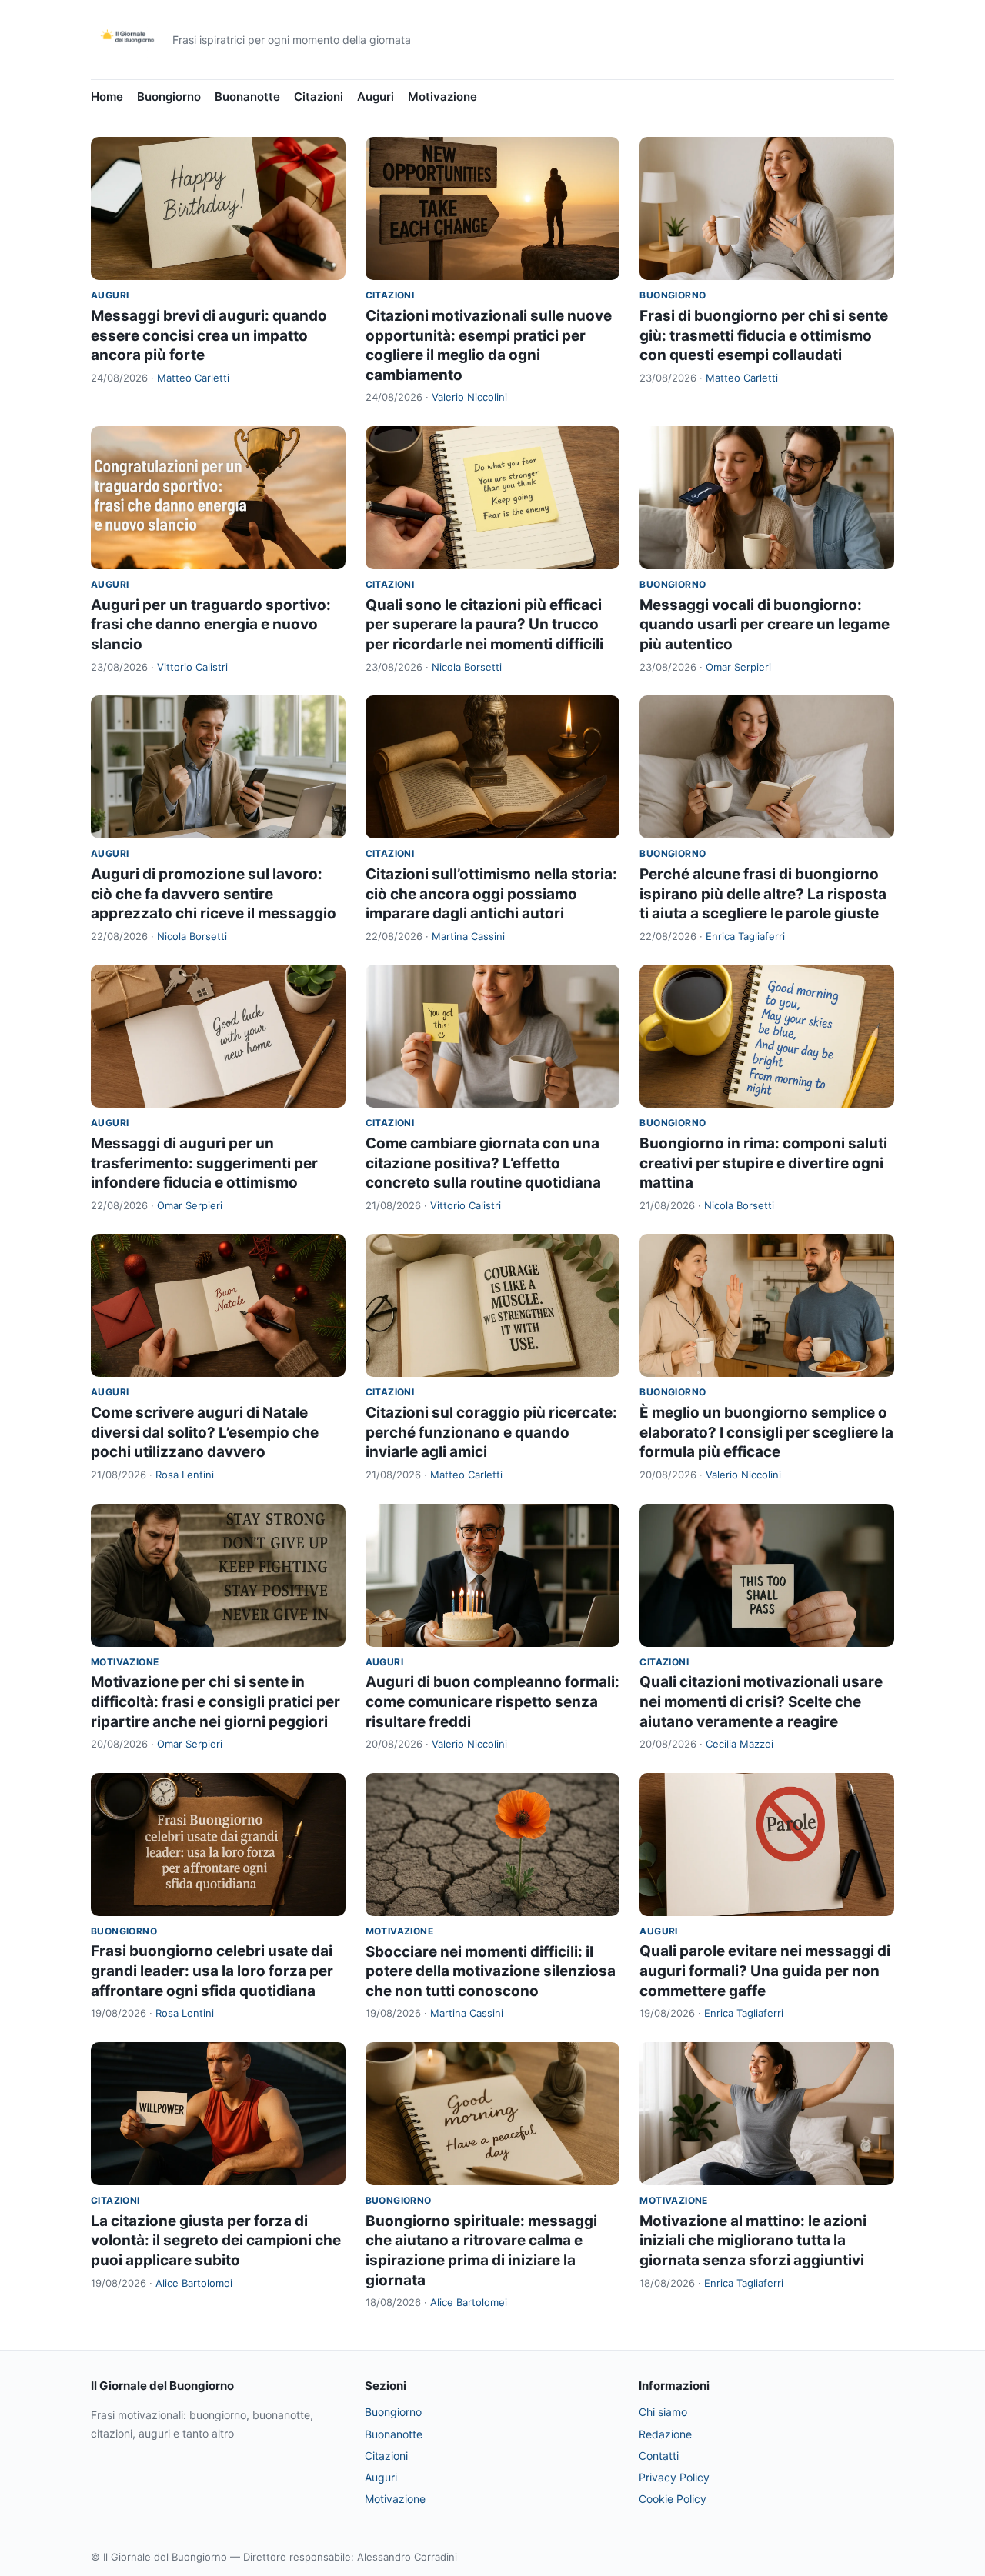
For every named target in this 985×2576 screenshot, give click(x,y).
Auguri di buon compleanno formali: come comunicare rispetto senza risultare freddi (492, 1701)
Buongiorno (169, 97)
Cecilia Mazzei (740, 1744)
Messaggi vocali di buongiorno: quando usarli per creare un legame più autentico (765, 625)
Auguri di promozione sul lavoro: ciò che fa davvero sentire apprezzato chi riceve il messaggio (214, 894)
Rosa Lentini (185, 1475)
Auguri (376, 97)
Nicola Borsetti (467, 667)
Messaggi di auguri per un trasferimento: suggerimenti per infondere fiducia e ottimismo (204, 1163)
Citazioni (319, 97)
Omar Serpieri (738, 667)
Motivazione (442, 97)
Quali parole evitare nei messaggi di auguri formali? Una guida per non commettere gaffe (765, 1971)
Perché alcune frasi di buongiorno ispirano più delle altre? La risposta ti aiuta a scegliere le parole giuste (763, 894)
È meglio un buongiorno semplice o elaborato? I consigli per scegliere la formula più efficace (766, 1432)
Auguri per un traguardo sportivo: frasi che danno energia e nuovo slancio (211, 625)
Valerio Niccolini (469, 397)
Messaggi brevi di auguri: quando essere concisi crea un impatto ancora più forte (209, 335)
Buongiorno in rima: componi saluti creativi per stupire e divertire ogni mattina (763, 1163)
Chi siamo (663, 2412)
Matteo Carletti (193, 378)
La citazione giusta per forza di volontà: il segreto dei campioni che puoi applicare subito (216, 2241)
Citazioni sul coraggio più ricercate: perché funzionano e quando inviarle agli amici (491, 1432)
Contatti (659, 2456)
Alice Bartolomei (194, 2283)
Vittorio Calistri (192, 667)
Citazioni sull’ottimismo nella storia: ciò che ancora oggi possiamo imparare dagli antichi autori (491, 894)
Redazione (665, 2434)
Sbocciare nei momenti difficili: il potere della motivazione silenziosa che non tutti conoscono (491, 1971)
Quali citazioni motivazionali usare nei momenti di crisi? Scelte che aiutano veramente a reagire (761, 1701)
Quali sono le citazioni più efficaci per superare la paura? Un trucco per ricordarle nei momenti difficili (484, 625)
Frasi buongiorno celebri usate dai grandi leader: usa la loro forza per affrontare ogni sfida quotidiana (212, 1971)
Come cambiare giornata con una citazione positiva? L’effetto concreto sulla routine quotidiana (483, 1163)
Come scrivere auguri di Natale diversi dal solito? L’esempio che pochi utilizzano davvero (205, 1432)
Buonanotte (247, 97)
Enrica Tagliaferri (745, 936)
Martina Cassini (468, 936)
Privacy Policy (674, 2477)
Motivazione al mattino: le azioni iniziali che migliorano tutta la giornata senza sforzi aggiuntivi (753, 2241)
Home (107, 97)
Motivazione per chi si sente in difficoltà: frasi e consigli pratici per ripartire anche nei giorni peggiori (215, 1701)
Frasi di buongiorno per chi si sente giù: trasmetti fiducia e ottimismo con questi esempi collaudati (764, 335)
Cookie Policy (673, 2499)
